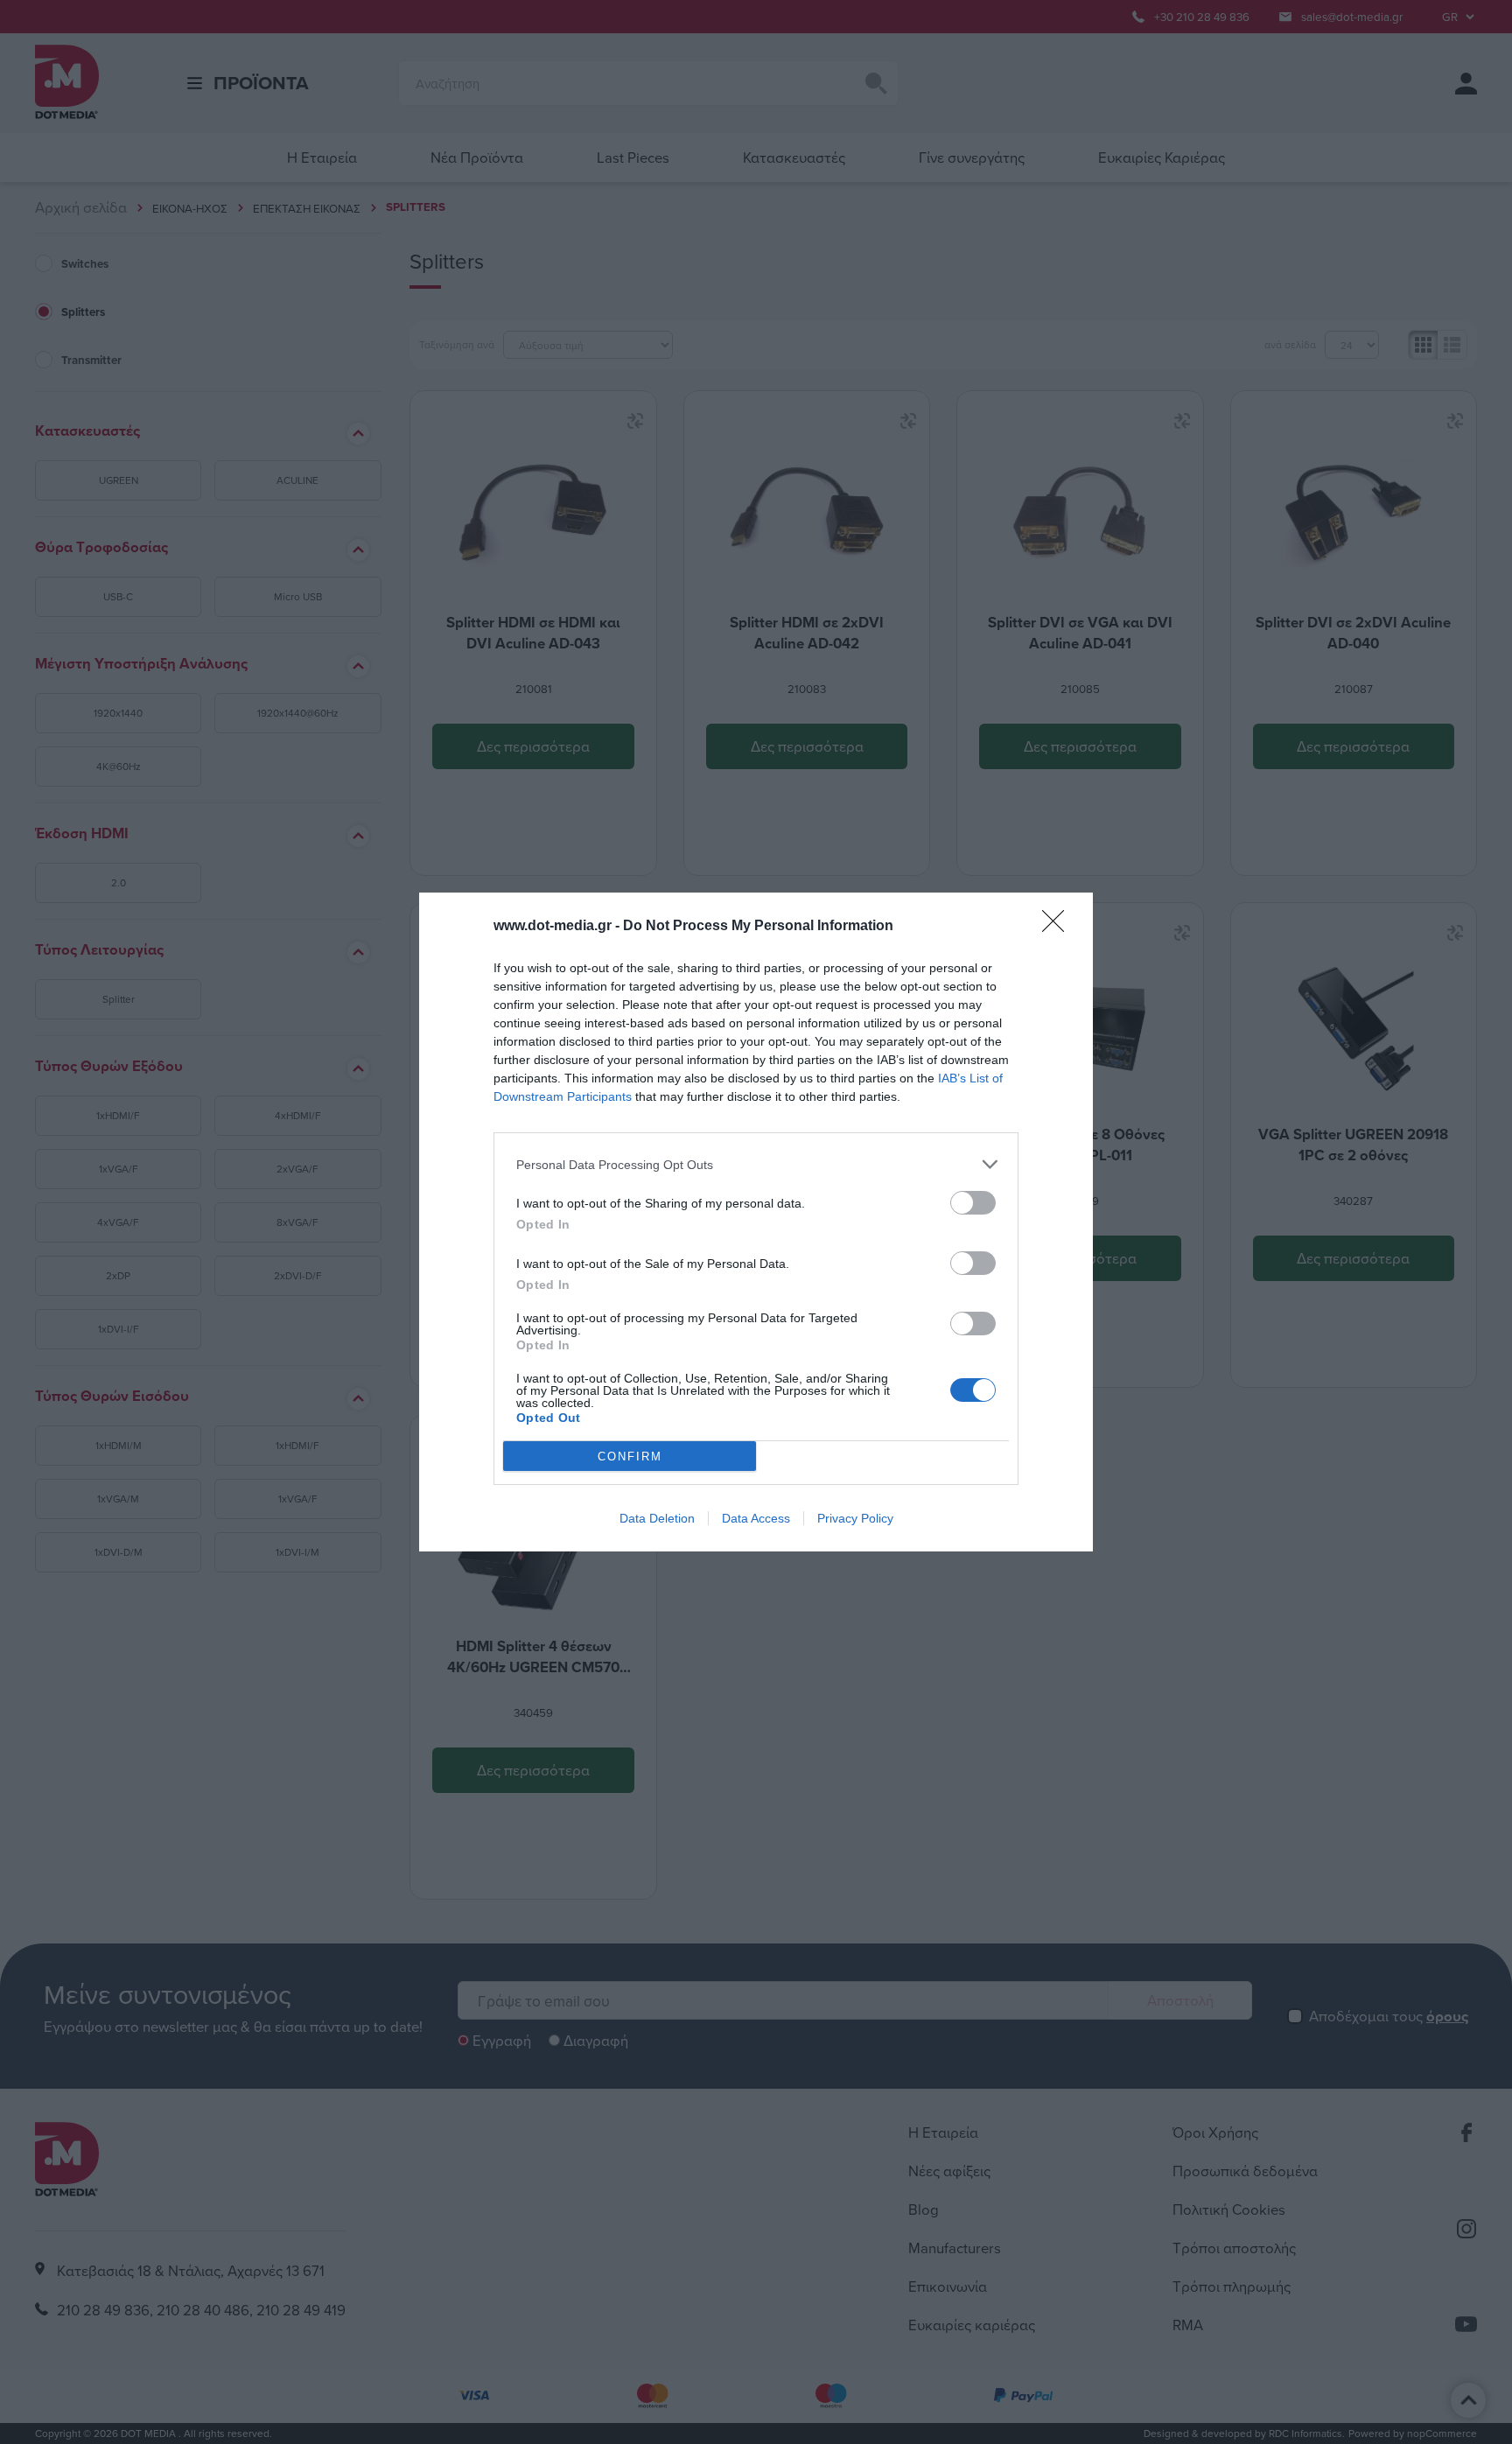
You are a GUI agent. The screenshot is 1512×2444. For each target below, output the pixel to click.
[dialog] (756, 1222)
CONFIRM (630, 1457)
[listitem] (756, 1164)
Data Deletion (657, 1518)
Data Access (756, 1518)
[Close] (1059, 927)
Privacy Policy (855, 1518)
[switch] (973, 1203)
